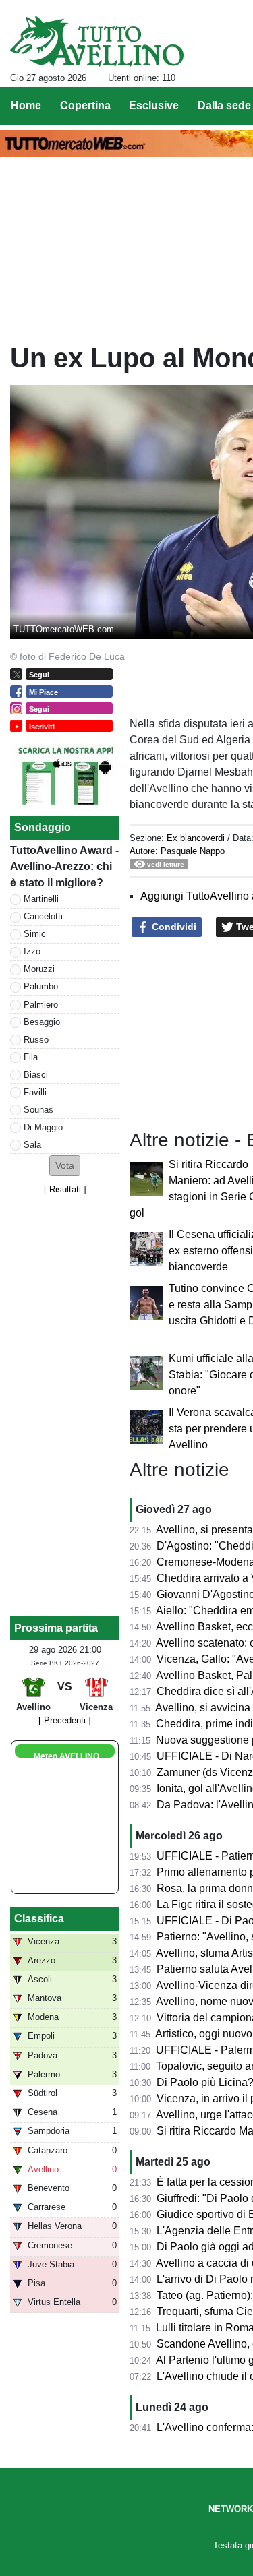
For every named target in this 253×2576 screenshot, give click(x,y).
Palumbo (41, 986)
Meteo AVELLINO (66, 1756)
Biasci (36, 1075)
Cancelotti (43, 916)
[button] (65, 1166)
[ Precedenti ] (65, 1720)
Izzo (32, 951)
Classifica (39, 1919)
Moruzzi (39, 969)
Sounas (38, 1110)
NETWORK (231, 2509)
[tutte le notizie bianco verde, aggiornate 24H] (97, 41)
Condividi (173, 927)
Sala (32, 1145)
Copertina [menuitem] (85, 105)
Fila (31, 1057)
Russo (36, 1040)
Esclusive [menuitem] (154, 105)
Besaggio (42, 1022)
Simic (35, 934)
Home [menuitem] (26, 105)
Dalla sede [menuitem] (224, 105)
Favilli (35, 1092)
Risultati (65, 1189)
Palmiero (41, 1005)
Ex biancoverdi (196, 838)
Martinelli (41, 899)
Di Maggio (43, 1127)
